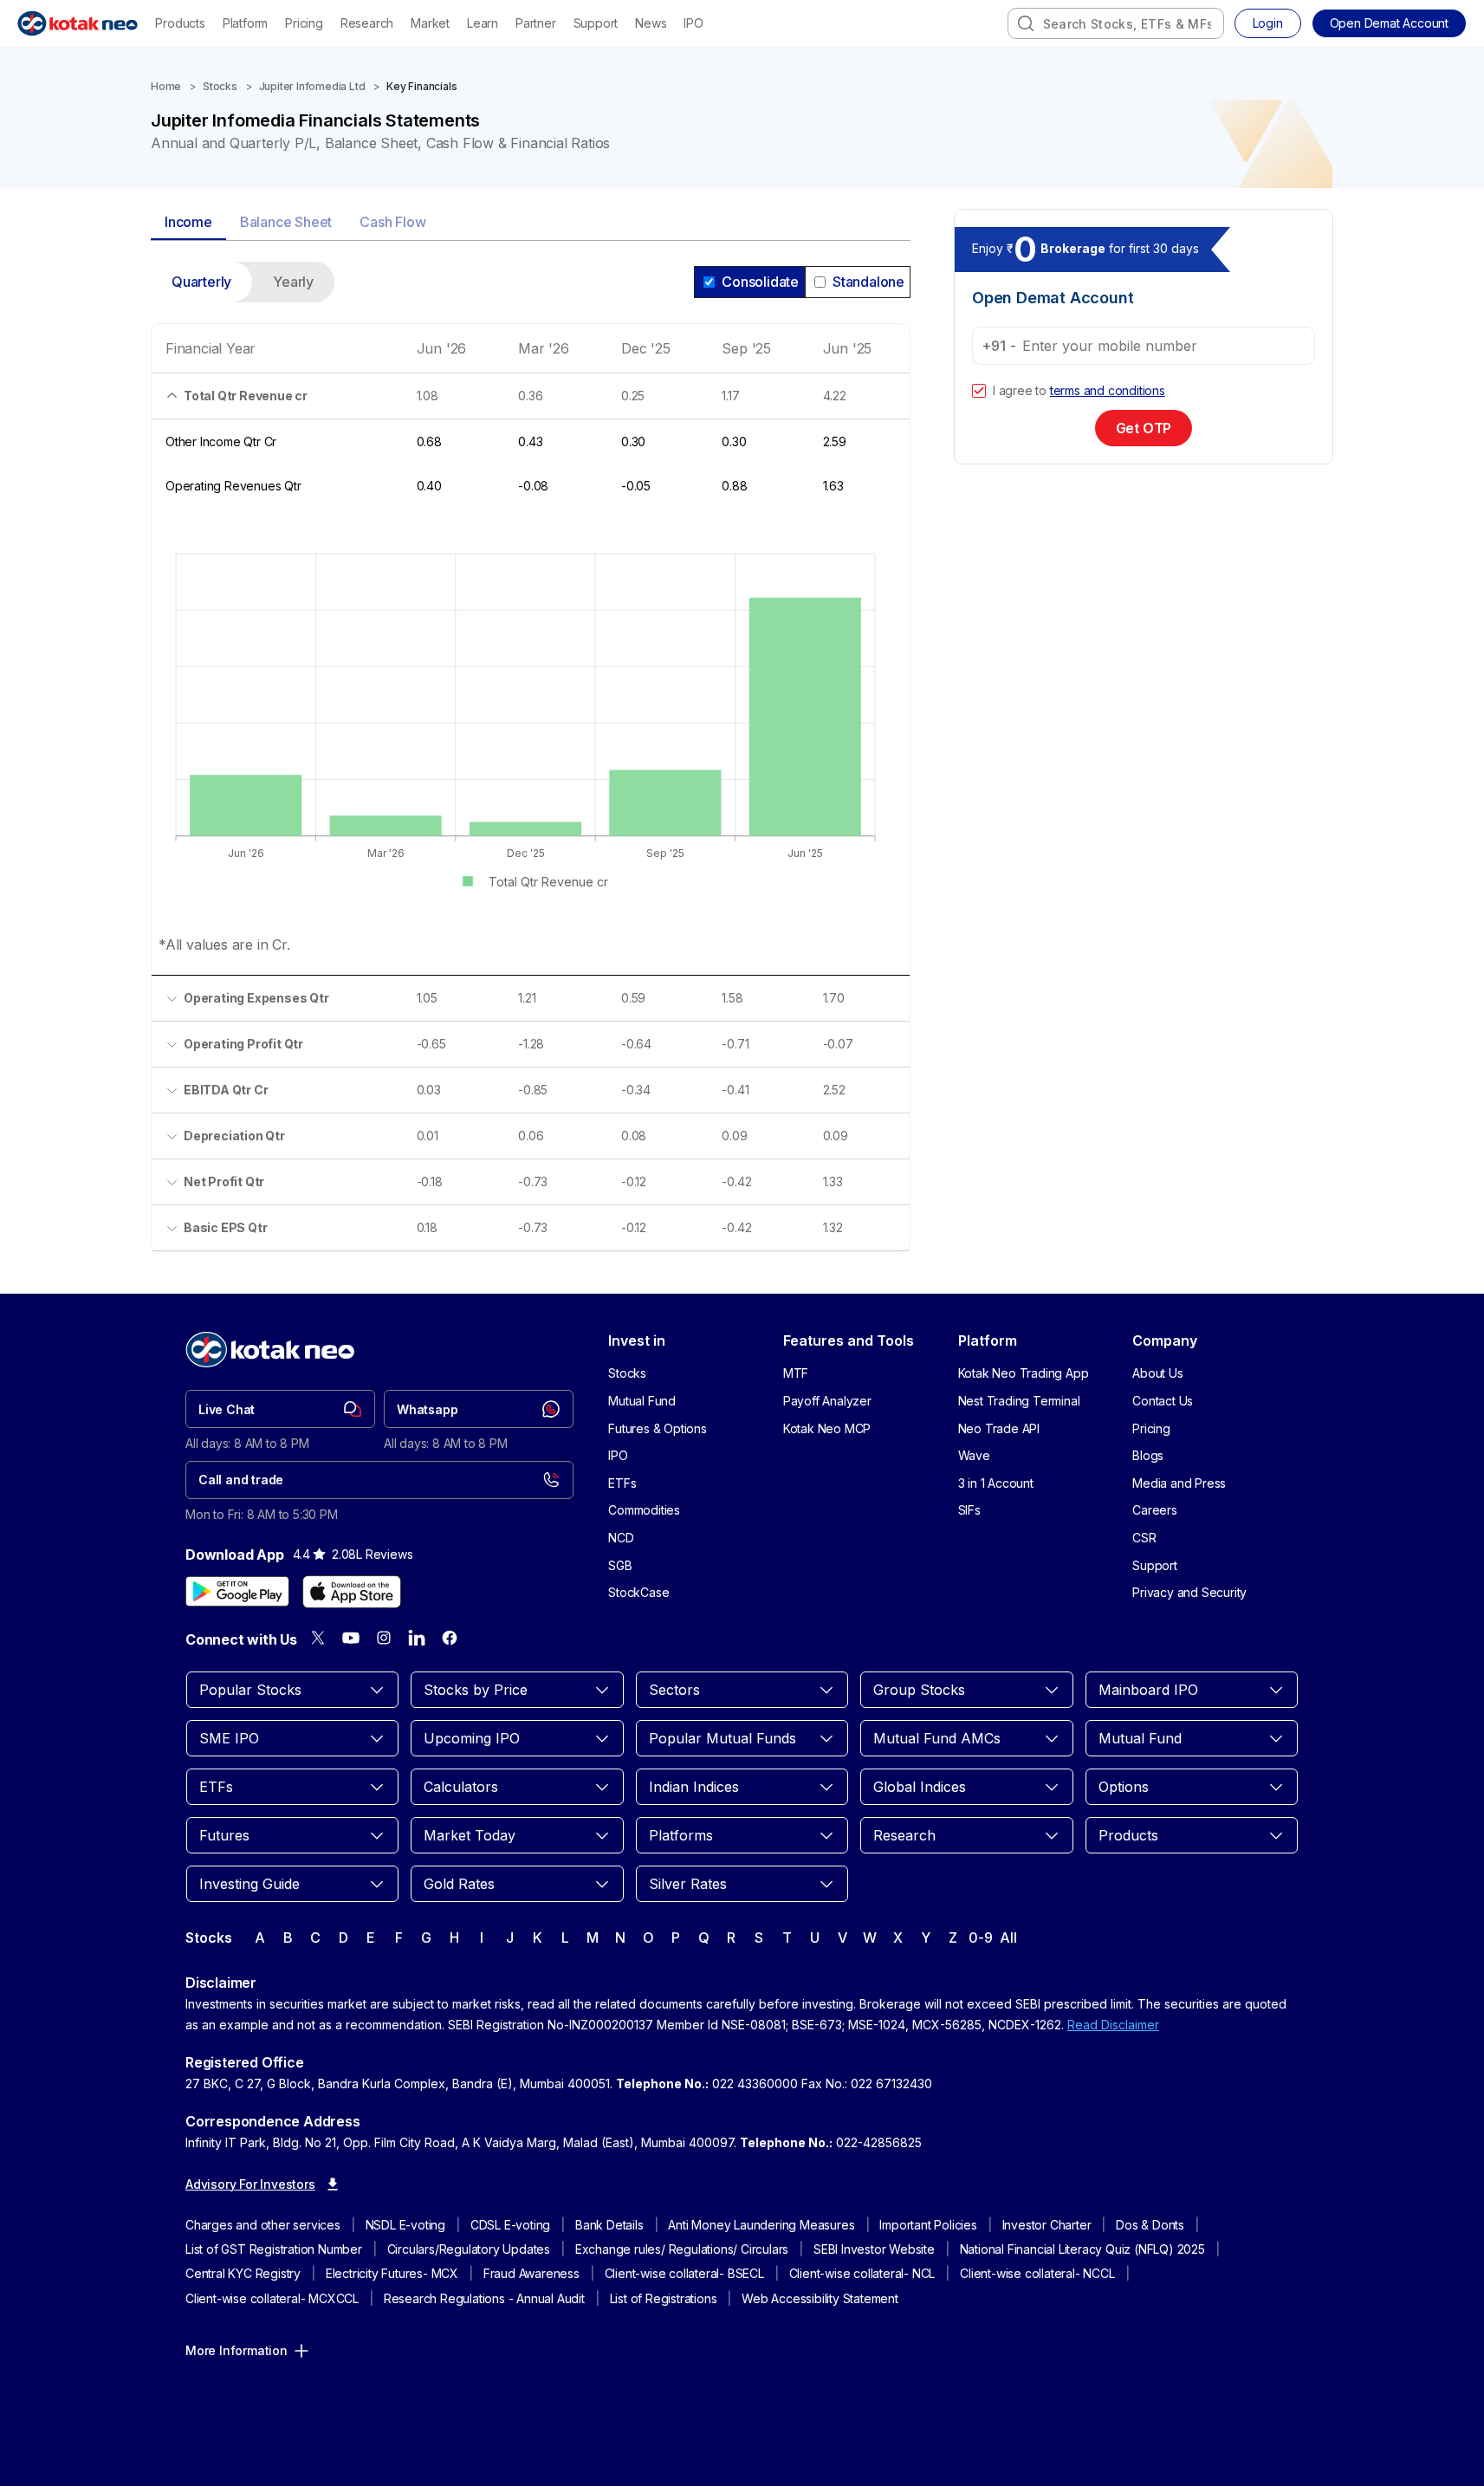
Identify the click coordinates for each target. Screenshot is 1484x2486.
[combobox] (1116, 23)
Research (367, 23)
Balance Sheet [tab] (286, 222)
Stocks (220, 86)
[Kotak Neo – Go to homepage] (78, 23)
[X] (318, 1638)
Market (430, 23)
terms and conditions (1108, 390)
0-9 (980, 1938)
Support (596, 23)
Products (180, 23)
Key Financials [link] (421, 86)
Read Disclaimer (1113, 2025)
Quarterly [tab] (201, 282)
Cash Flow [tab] (392, 222)
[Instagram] (384, 1638)
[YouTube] (351, 1638)
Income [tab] (188, 222)
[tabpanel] (531, 767)
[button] (1389, 23)
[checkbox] (979, 391)
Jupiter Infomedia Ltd (312, 86)
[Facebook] (450, 1638)
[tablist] (531, 223)
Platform (245, 23)
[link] (280, 1409)
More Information (237, 2350)
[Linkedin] (417, 1638)
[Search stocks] (1026, 23)
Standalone (868, 282)
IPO (693, 23)
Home (166, 86)
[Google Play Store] (237, 1592)
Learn (483, 23)
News (651, 23)
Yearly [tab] (293, 282)
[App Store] (352, 1592)
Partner (536, 23)
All (1008, 1938)
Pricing (304, 23)
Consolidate (760, 282)
